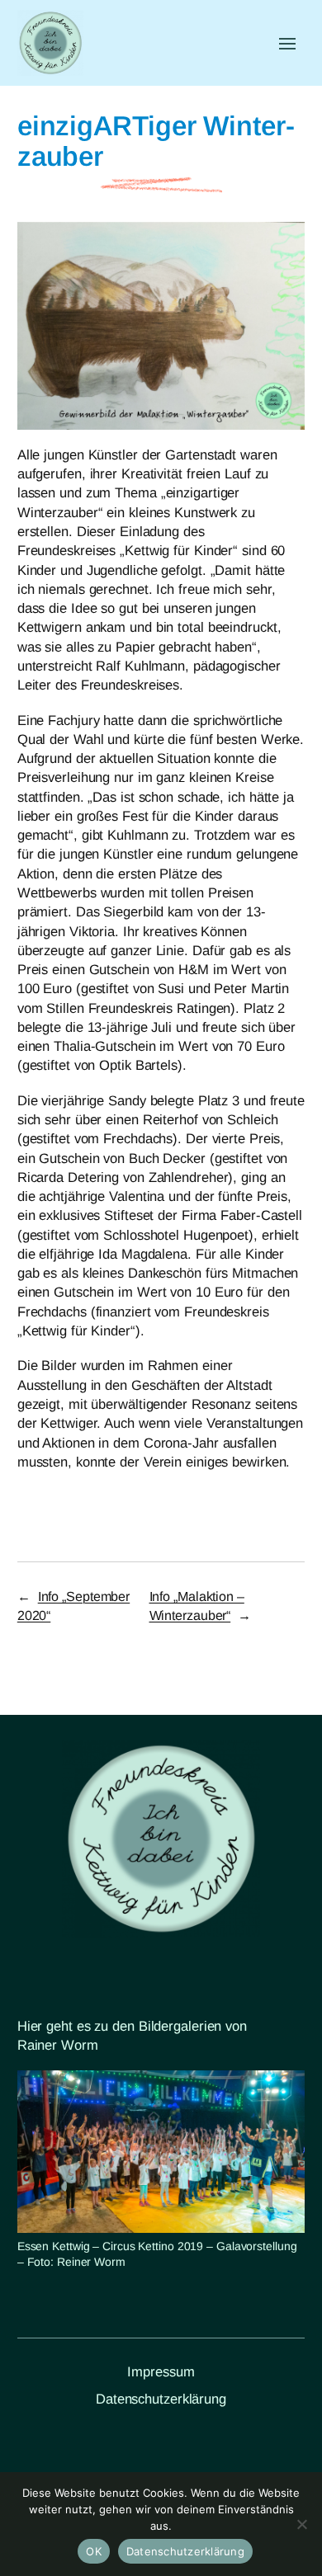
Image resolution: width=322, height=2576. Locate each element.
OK (94, 2551)
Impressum (161, 2372)
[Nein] (301, 2524)
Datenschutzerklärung (161, 2399)
